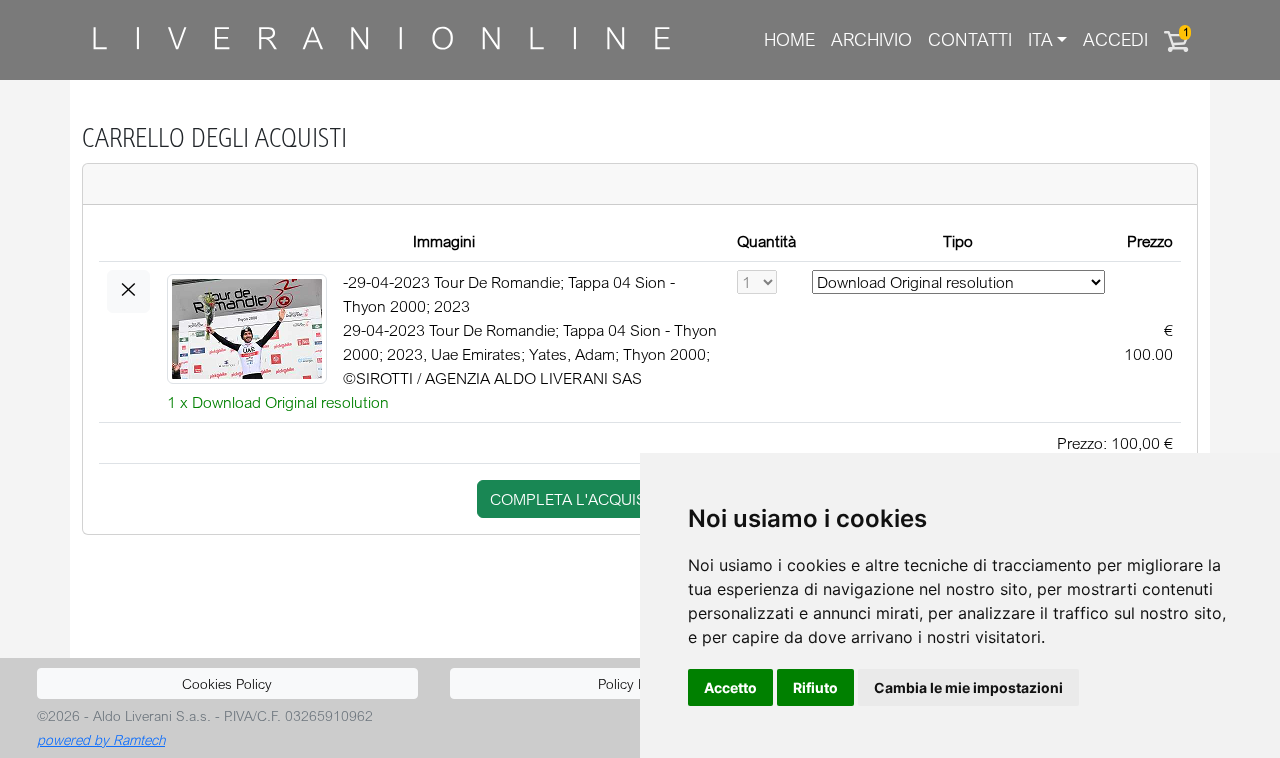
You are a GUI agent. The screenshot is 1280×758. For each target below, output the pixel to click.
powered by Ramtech (101, 739)
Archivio (871, 39)
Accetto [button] (730, 687)
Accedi (1115, 39)
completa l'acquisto (578, 499)
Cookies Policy (227, 683)
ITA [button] (1040, 39)
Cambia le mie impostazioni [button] (968, 687)
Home (789, 39)
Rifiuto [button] (815, 687)
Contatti (970, 39)
